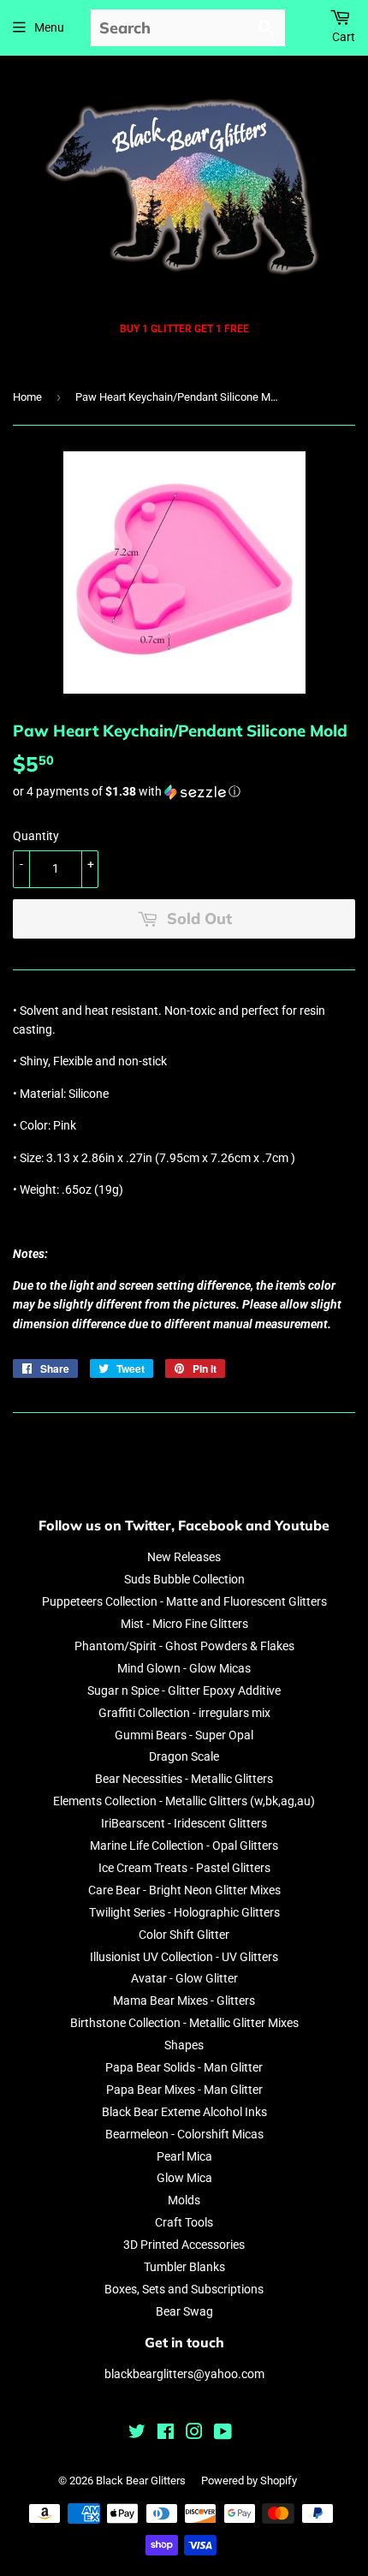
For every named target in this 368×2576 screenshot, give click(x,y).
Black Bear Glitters (141, 2481)
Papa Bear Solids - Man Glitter (184, 2067)
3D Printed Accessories (184, 2245)
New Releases (184, 1557)
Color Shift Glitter (184, 1935)
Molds (184, 2200)
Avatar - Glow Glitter (184, 1978)
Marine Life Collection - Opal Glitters (184, 1846)
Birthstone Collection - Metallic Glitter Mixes (184, 2023)
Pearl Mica (184, 2156)
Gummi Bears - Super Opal (184, 1735)
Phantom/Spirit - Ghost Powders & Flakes (184, 1646)
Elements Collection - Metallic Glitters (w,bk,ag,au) (184, 1801)
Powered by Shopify (249, 2481)
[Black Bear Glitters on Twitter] (137, 2434)
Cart (344, 37)
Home (27, 397)
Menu (49, 27)
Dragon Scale (184, 1756)
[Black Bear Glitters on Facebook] (166, 2434)
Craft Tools (184, 2222)
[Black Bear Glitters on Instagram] (194, 2434)
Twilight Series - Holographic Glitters (184, 1912)
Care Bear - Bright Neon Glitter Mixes (184, 1890)
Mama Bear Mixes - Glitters (184, 2001)
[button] (184, 792)
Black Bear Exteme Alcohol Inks (184, 2112)
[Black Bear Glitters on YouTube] (223, 2434)
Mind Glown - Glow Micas (184, 1668)
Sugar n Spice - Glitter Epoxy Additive (184, 1690)
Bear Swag (184, 2311)
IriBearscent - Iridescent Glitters (184, 1823)
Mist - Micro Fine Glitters (184, 1624)
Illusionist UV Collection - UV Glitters (184, 1957)
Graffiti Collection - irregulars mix (184, 1713)
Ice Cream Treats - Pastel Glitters (184, 1868)
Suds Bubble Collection (184, 1579)
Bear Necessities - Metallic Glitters (184, 1779)
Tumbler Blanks (184, 2267)
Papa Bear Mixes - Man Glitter (184, 2090)
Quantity (36, 836)
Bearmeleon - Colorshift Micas (184, 2134)
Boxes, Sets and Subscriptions (184, 2289)
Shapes (184, 2045)
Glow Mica (184, 2178)
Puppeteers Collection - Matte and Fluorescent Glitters (184, 1601)
